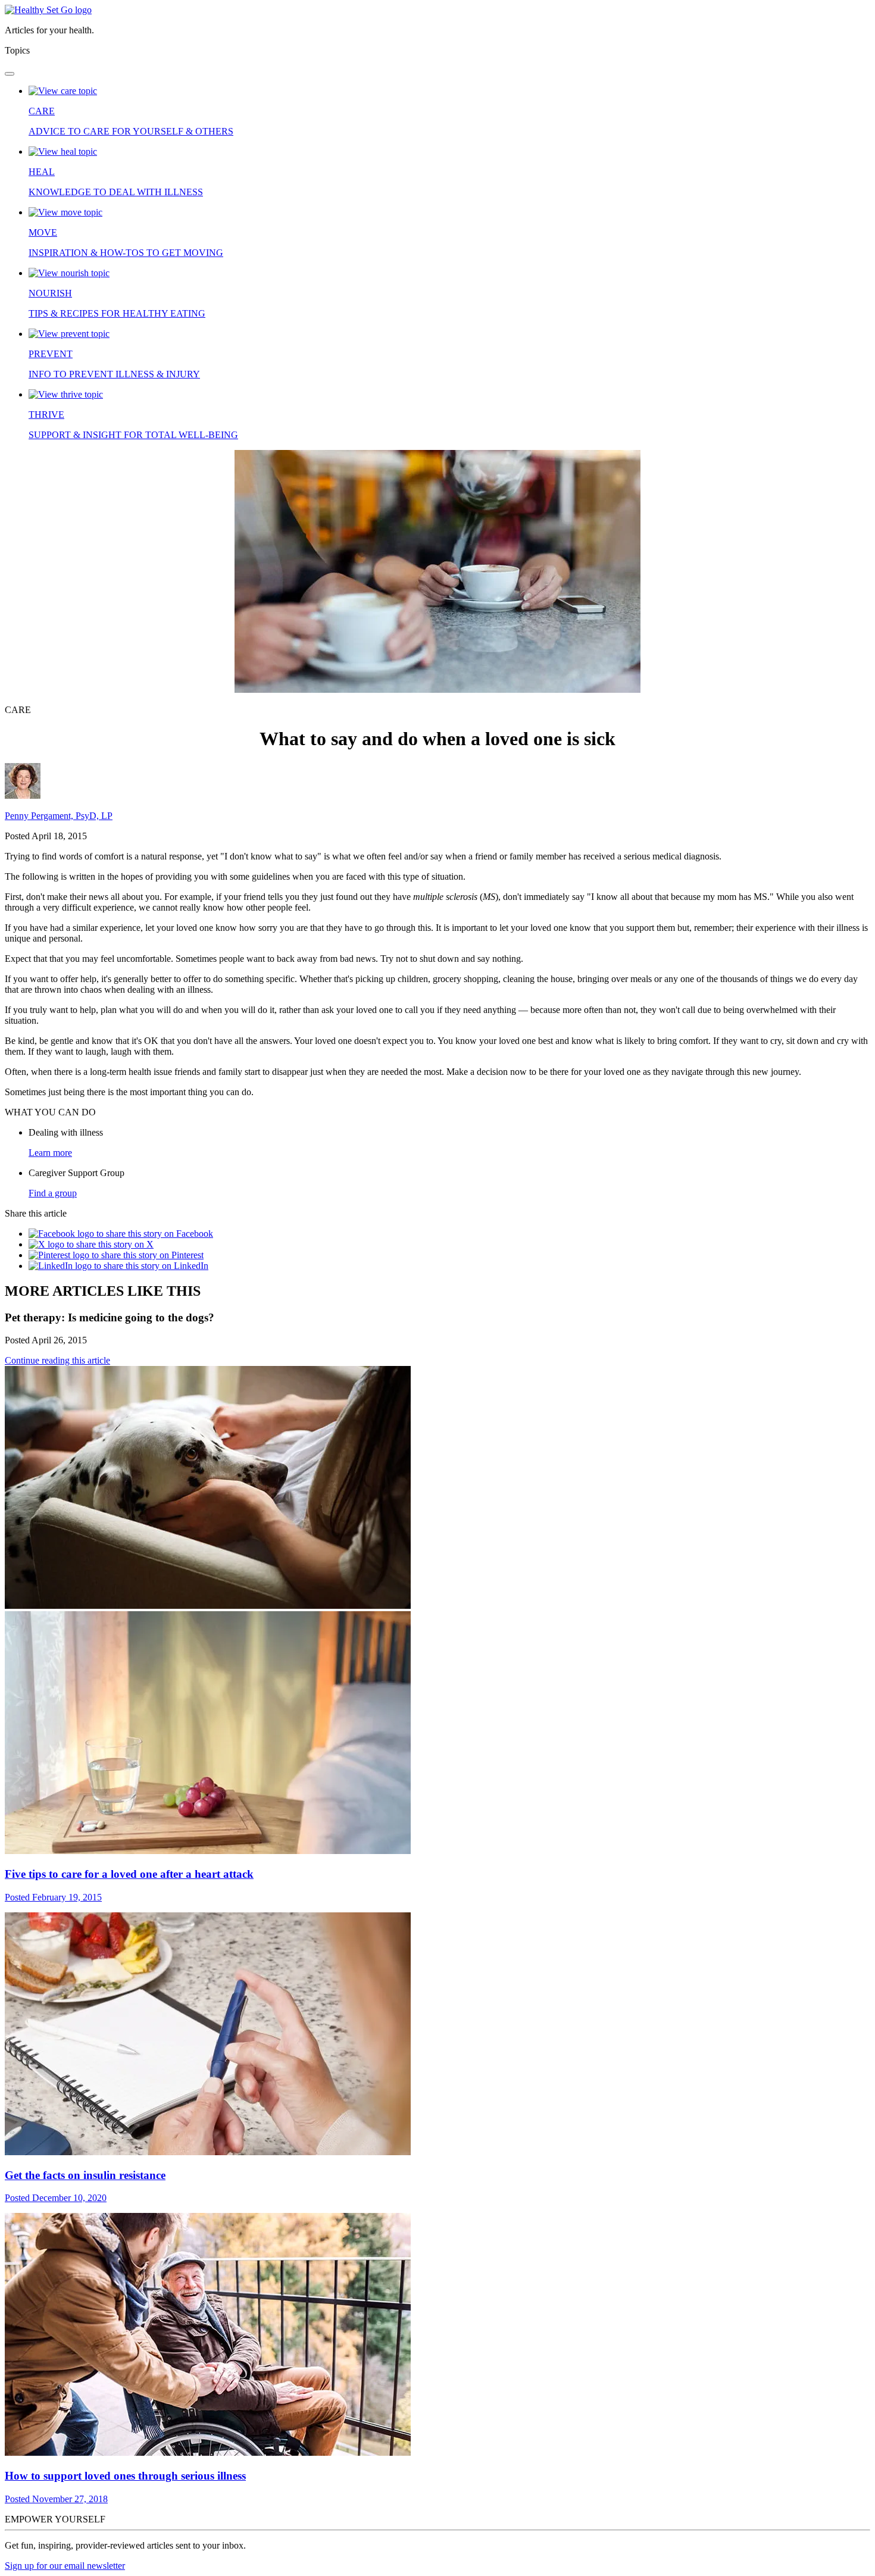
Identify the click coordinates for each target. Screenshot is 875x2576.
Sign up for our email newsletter (65, 2566)
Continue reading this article (57, 1360)
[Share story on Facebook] (121, 1234)
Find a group (53, 1193)
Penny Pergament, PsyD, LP (59, 816)
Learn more (50, 1153)
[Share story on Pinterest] (116, 1255)
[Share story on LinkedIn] (118, 1266)
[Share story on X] (91, 1244)
